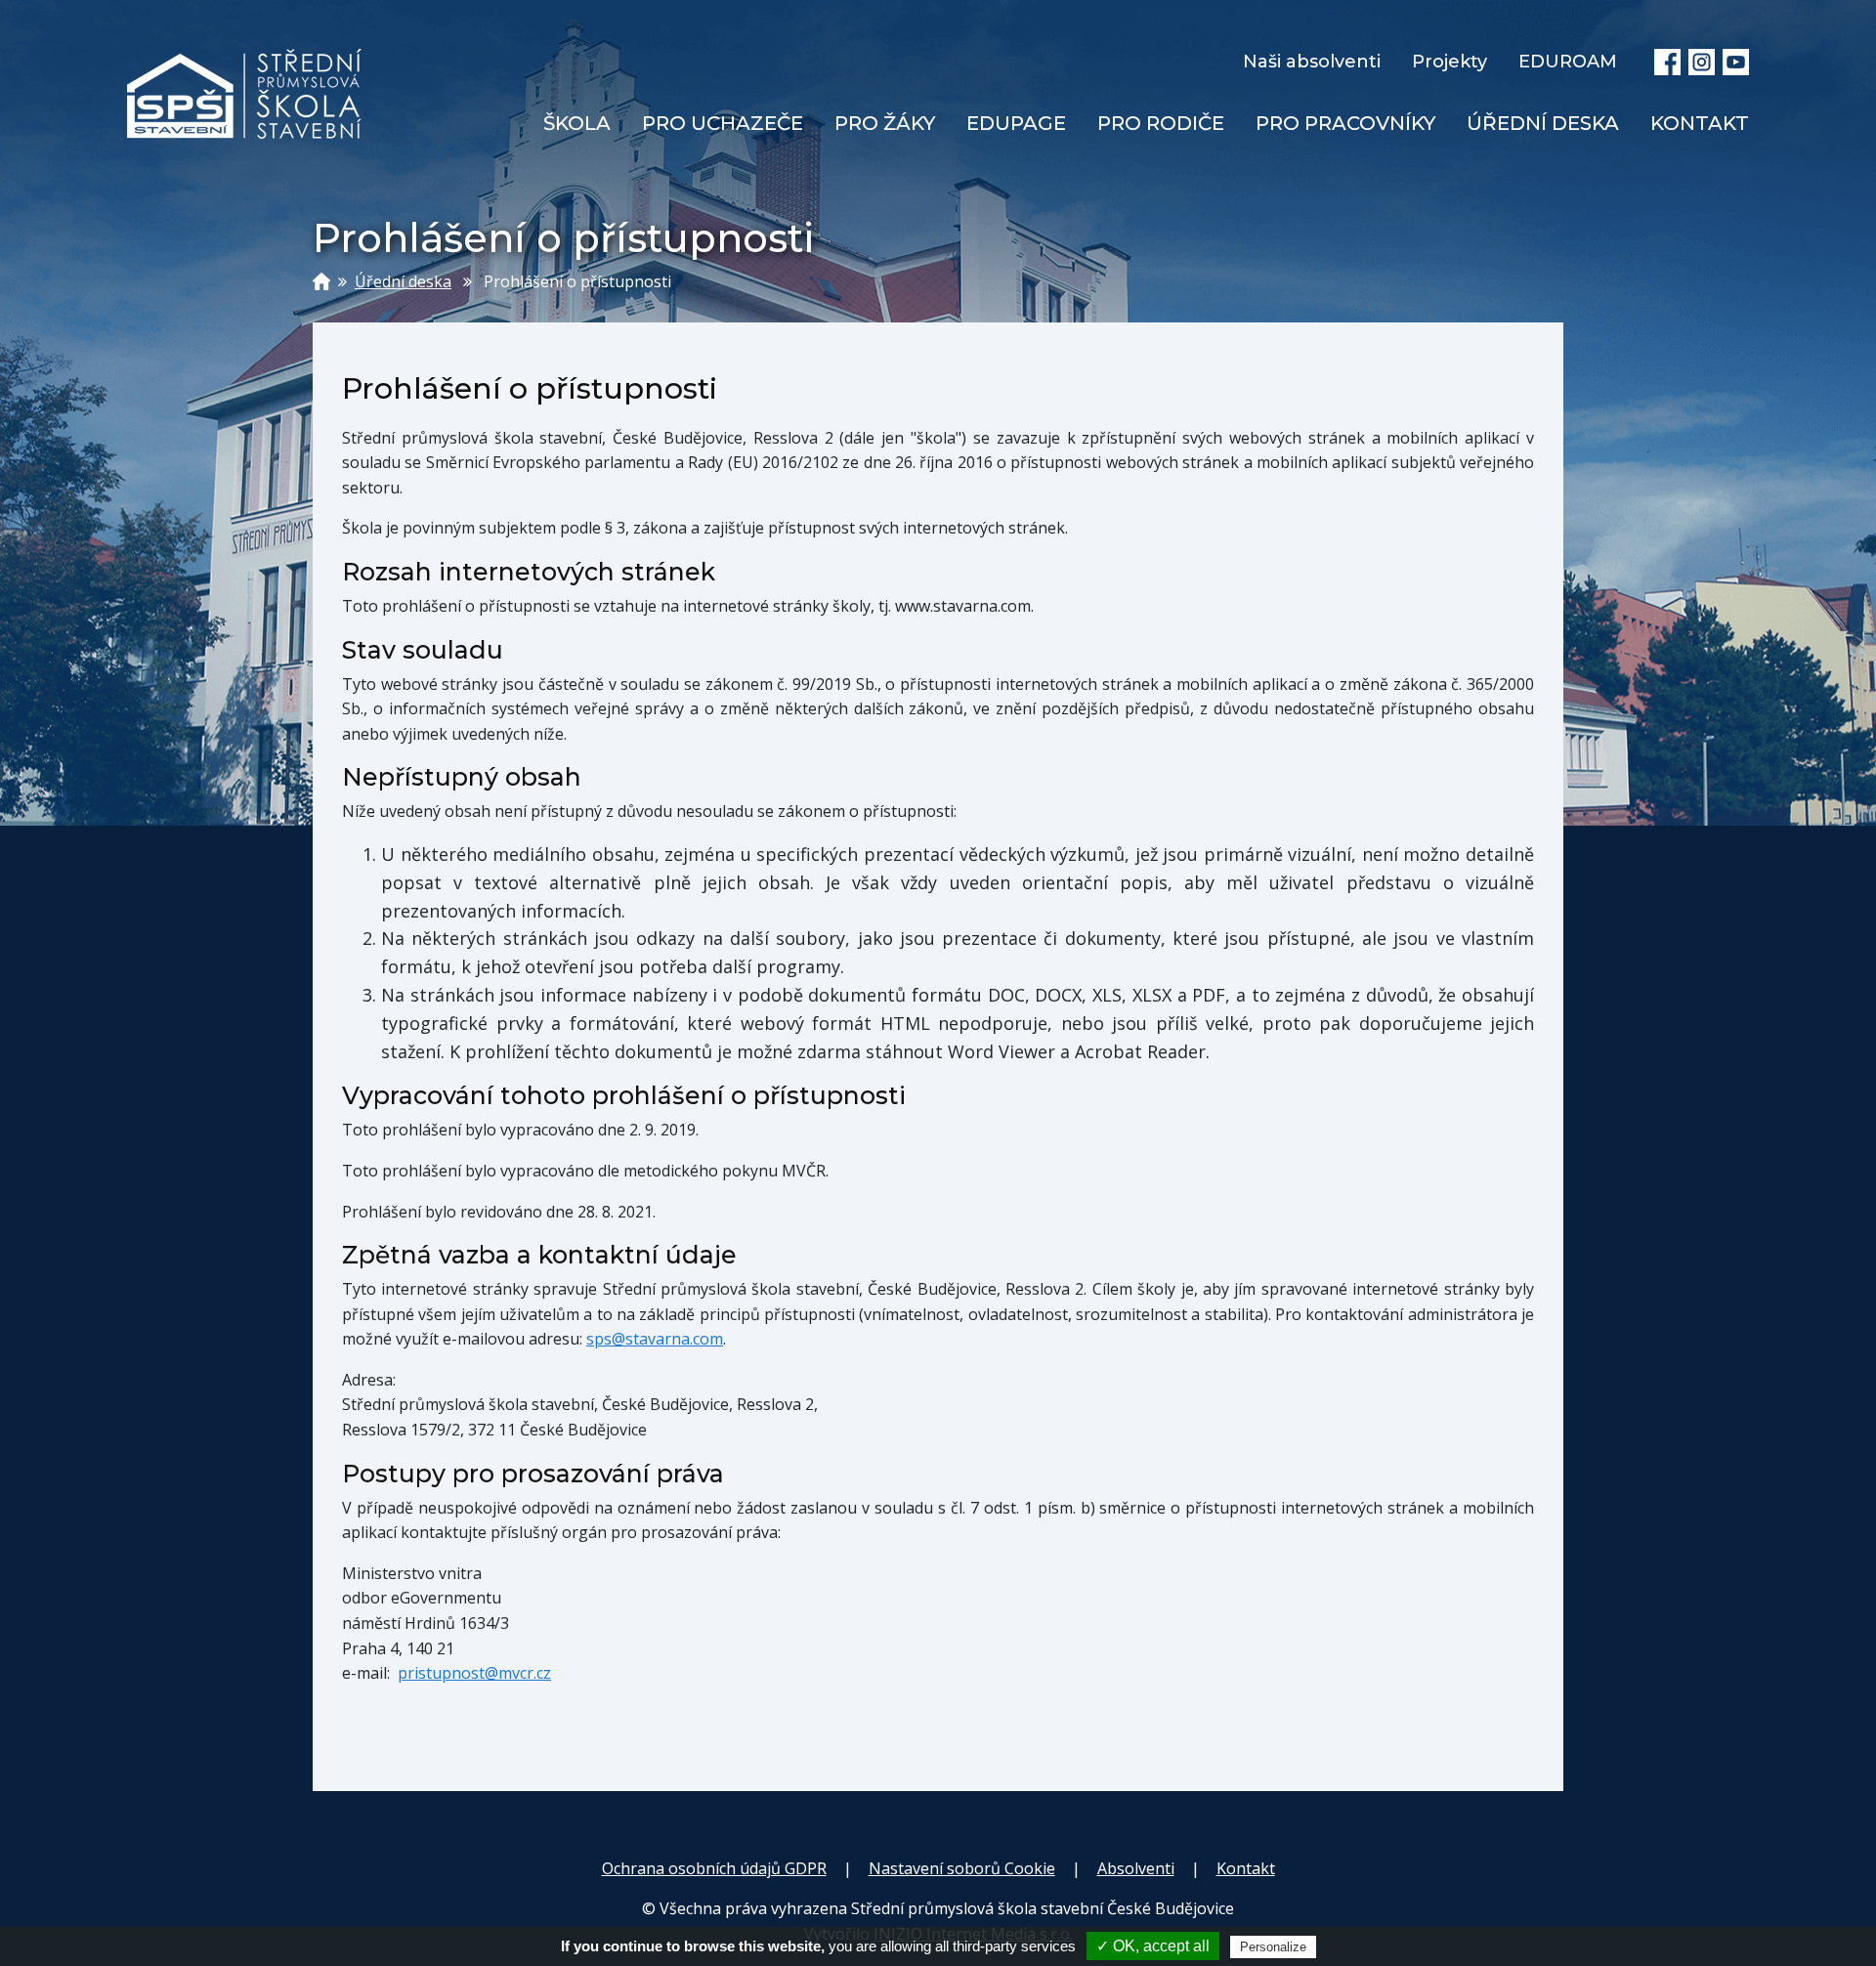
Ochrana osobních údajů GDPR (714, 1868)
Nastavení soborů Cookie (962, 1868)
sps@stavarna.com (655, 1339)
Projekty (1450, 62)
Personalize (1273, 1947)
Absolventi (1136, 1868)
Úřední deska (403, 281)
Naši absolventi (1312, 62)
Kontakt (1246, 1868)
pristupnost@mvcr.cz (474, 1673)
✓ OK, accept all (1153, 1946)
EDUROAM (1568, 62)
